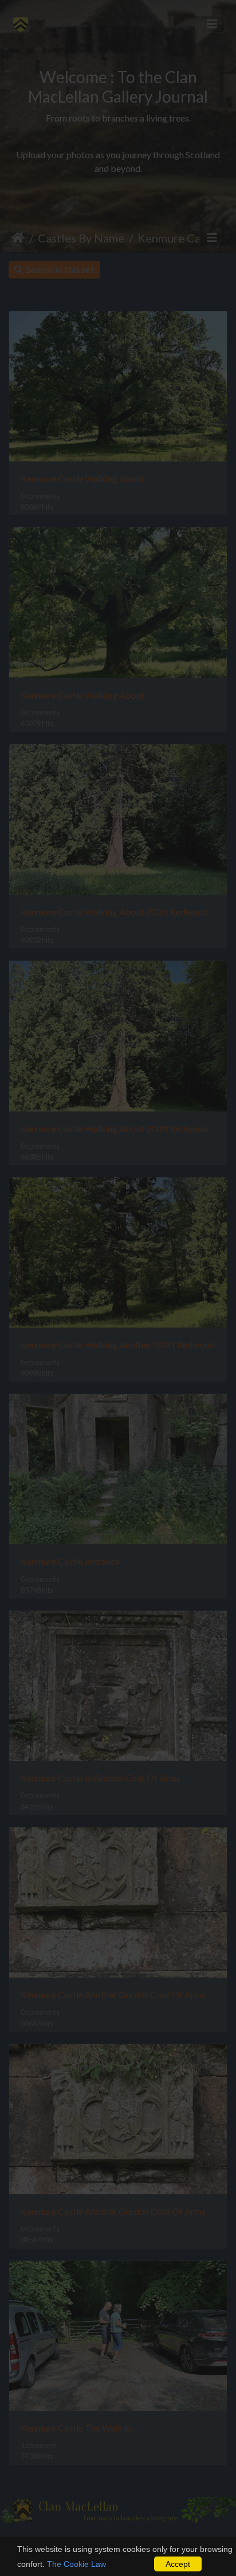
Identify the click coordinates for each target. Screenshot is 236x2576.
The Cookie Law (76, 2564)
